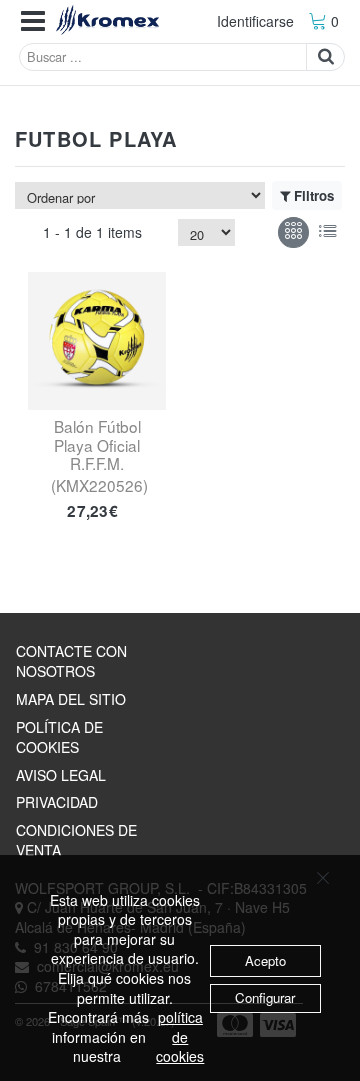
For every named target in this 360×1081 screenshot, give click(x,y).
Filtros (314, 195)
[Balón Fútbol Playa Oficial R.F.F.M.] (97, 341)
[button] (33, 21)
